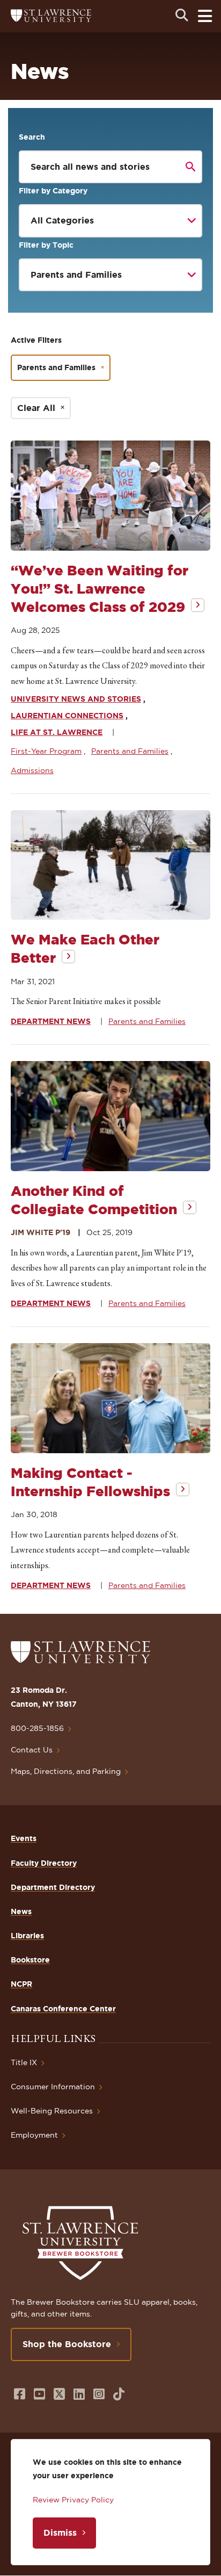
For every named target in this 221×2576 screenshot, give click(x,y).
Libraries (27, 1936)
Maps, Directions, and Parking (66, 1771)
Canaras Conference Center (63, 2009)
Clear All (36, 408)
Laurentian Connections (67, 716)
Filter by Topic (46, 245)
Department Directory (53, 1887)
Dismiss (60, 2532)
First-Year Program (46, 751)
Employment (34, 2135)
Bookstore (30, 1960)
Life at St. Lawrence (57, 732)
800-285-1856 (37, 1728)
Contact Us (32, 1750)
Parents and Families (56, 367)
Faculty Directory (44, 1863)
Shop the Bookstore (67, 2344)
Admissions (32, 770)
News (21, 1911)
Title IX (24, 2062)
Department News (51, 1021)
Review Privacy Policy (73, 2500)
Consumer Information (53, 2087)
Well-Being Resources (52, 2111)
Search (32, 137)
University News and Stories (76, 699)
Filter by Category (53, 191)
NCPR (21, 1984)
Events (24, 1838)
